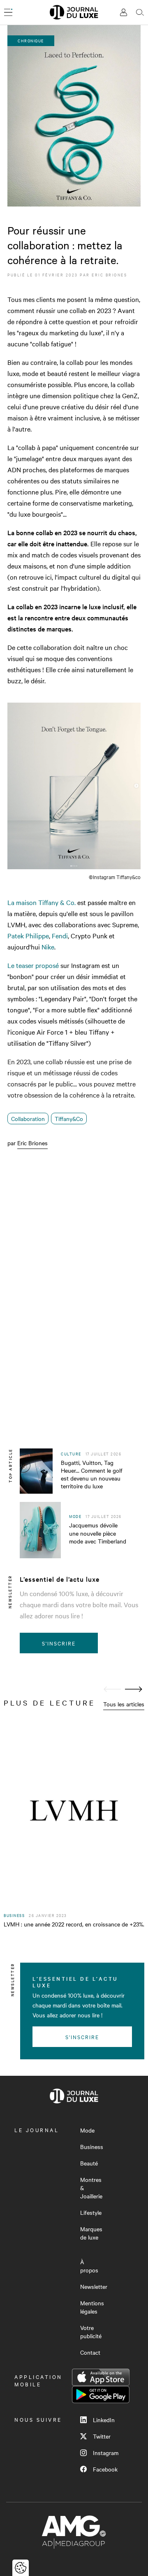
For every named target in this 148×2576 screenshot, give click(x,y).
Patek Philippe (28, 935)
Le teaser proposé (33, 965)
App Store (101, 2377)
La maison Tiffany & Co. (42, 902)
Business (92, 2147)
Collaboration (28, 1119)
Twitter (102, 2436)
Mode (87, 2130)
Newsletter (94, 2286)
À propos (89, 2266)
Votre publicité (91, 2332)
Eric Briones (109, 275)
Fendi (60, 935)
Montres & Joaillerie (91, 2188)
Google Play (101, 2395)
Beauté (89, 2163)
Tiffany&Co (69, 1119)
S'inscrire (59, 1643)
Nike (48, 947)
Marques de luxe (91, 2233)
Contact (90, 2352)
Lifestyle (91, 2212)
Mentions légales (92, 2307)
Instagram (106, 2453)
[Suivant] (134, 1689)
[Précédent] (112, 1689)
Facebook (105, 2469)
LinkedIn (104, 2420)
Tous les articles (124, 1704)
